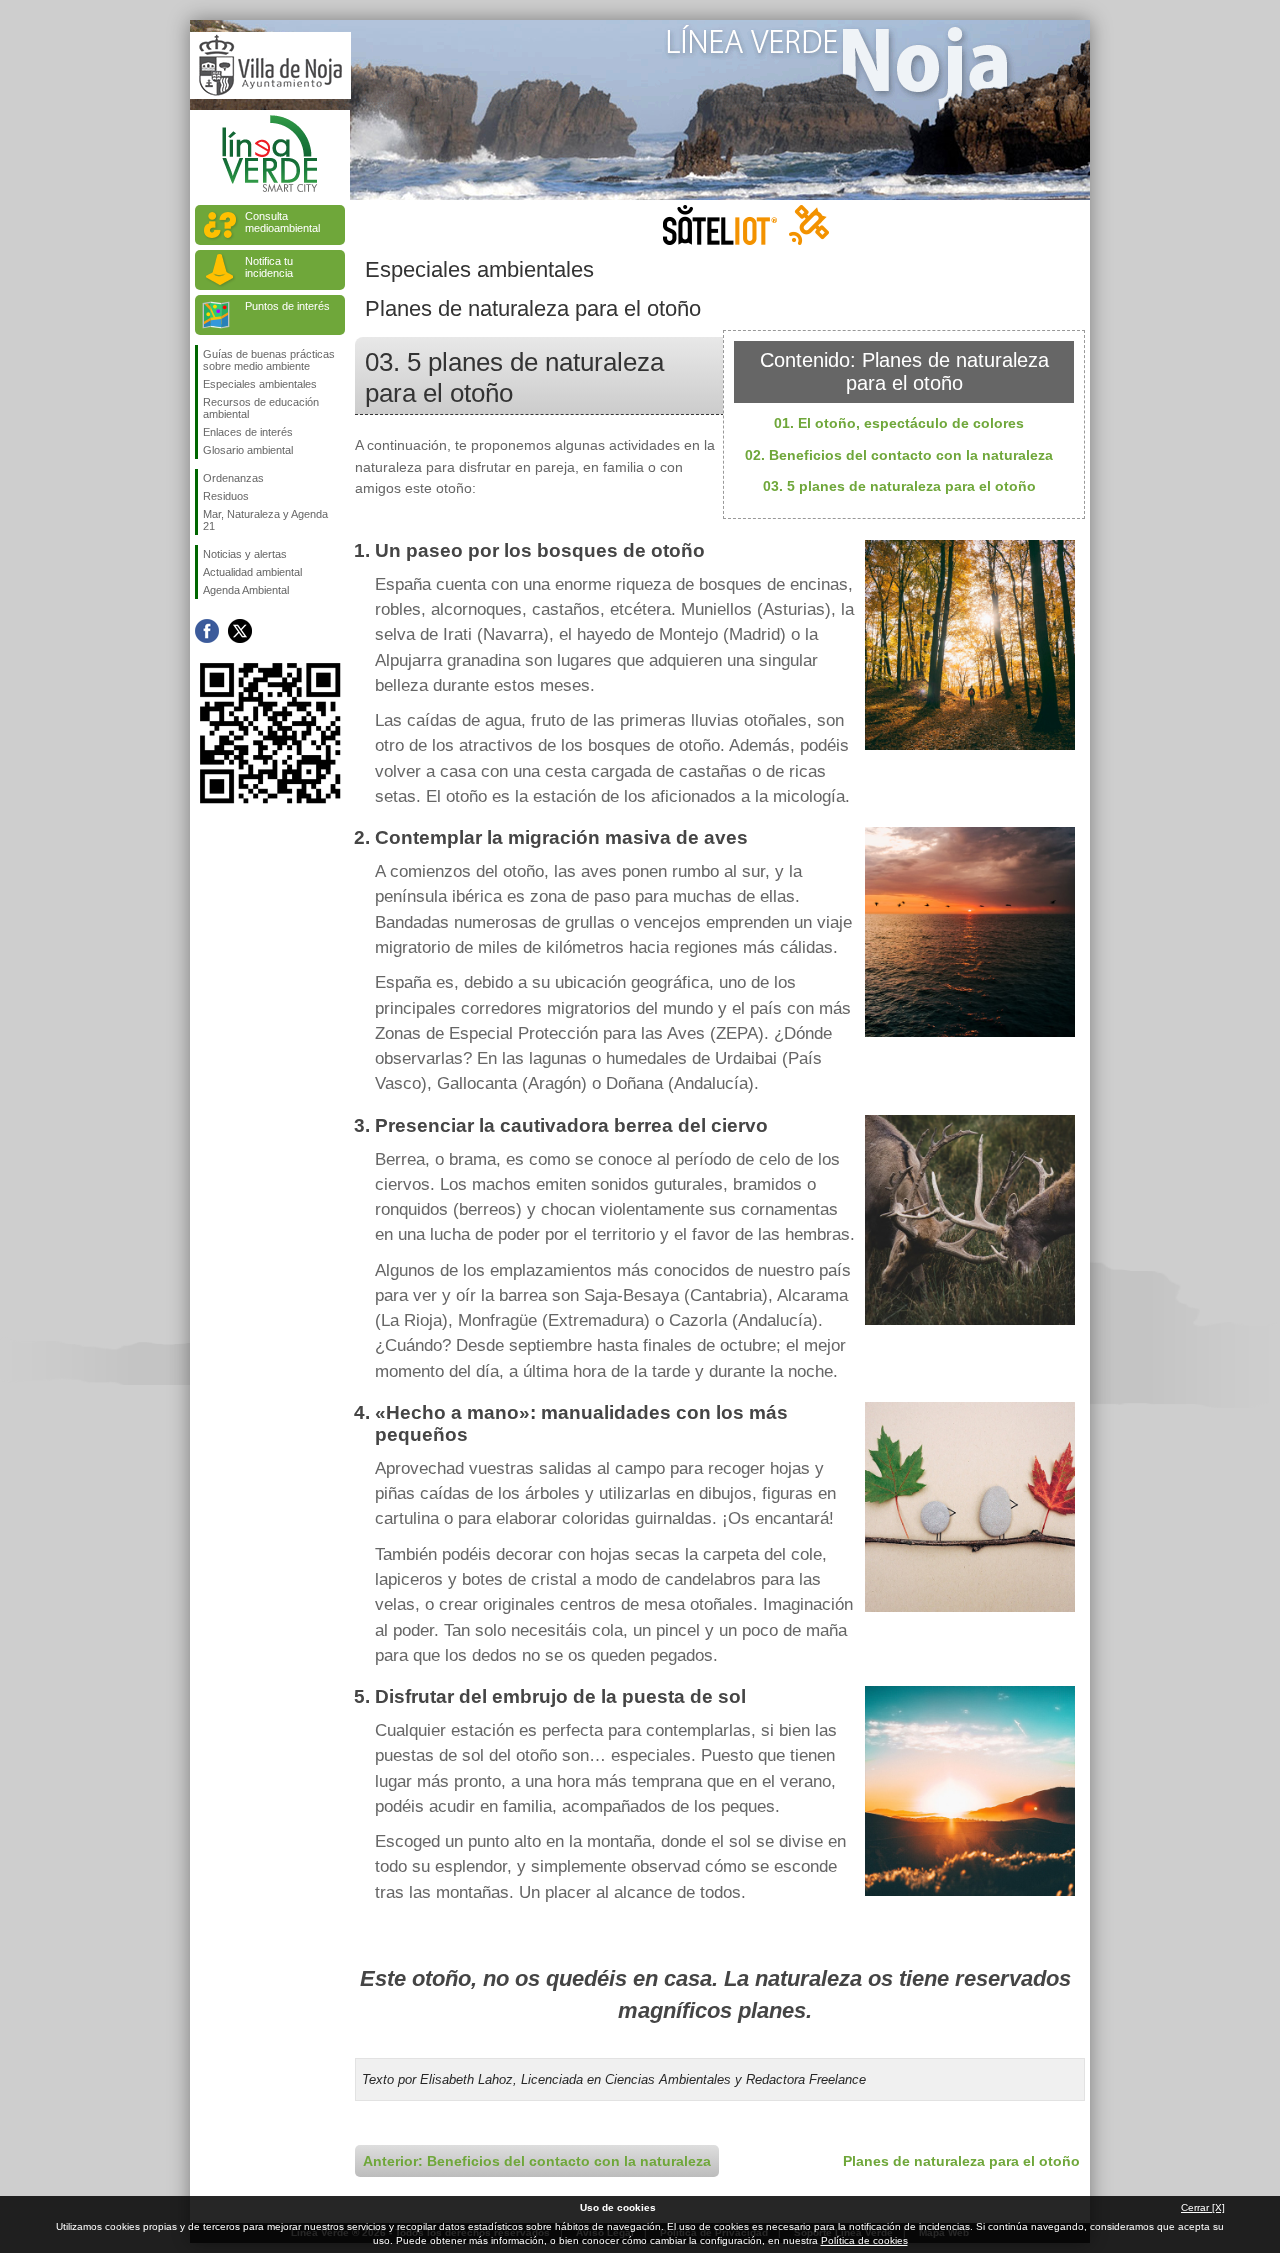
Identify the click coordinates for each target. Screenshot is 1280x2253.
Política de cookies (864, 2240)
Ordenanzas (233, 478)
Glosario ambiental (248, 450)
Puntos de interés (287, 306)
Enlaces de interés (248, 432)
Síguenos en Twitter (240, 631)
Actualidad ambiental (252, 572)
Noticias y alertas (245, 554)
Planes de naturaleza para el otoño (961, 2161)
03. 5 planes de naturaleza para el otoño (899, 486)
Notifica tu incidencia (269, 267)
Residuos (226, 496)
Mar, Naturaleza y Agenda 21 (265, 520)
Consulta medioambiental (282, 222)
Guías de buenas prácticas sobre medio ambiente (269, 360)
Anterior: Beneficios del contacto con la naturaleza (537, 2161)
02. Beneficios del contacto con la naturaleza (899, 455)
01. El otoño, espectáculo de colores (899, 423)
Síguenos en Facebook (207, 631)
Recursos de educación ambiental (261, 408)
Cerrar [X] (1203, 2207)
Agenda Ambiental (246, 590)
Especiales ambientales (260, 384)
